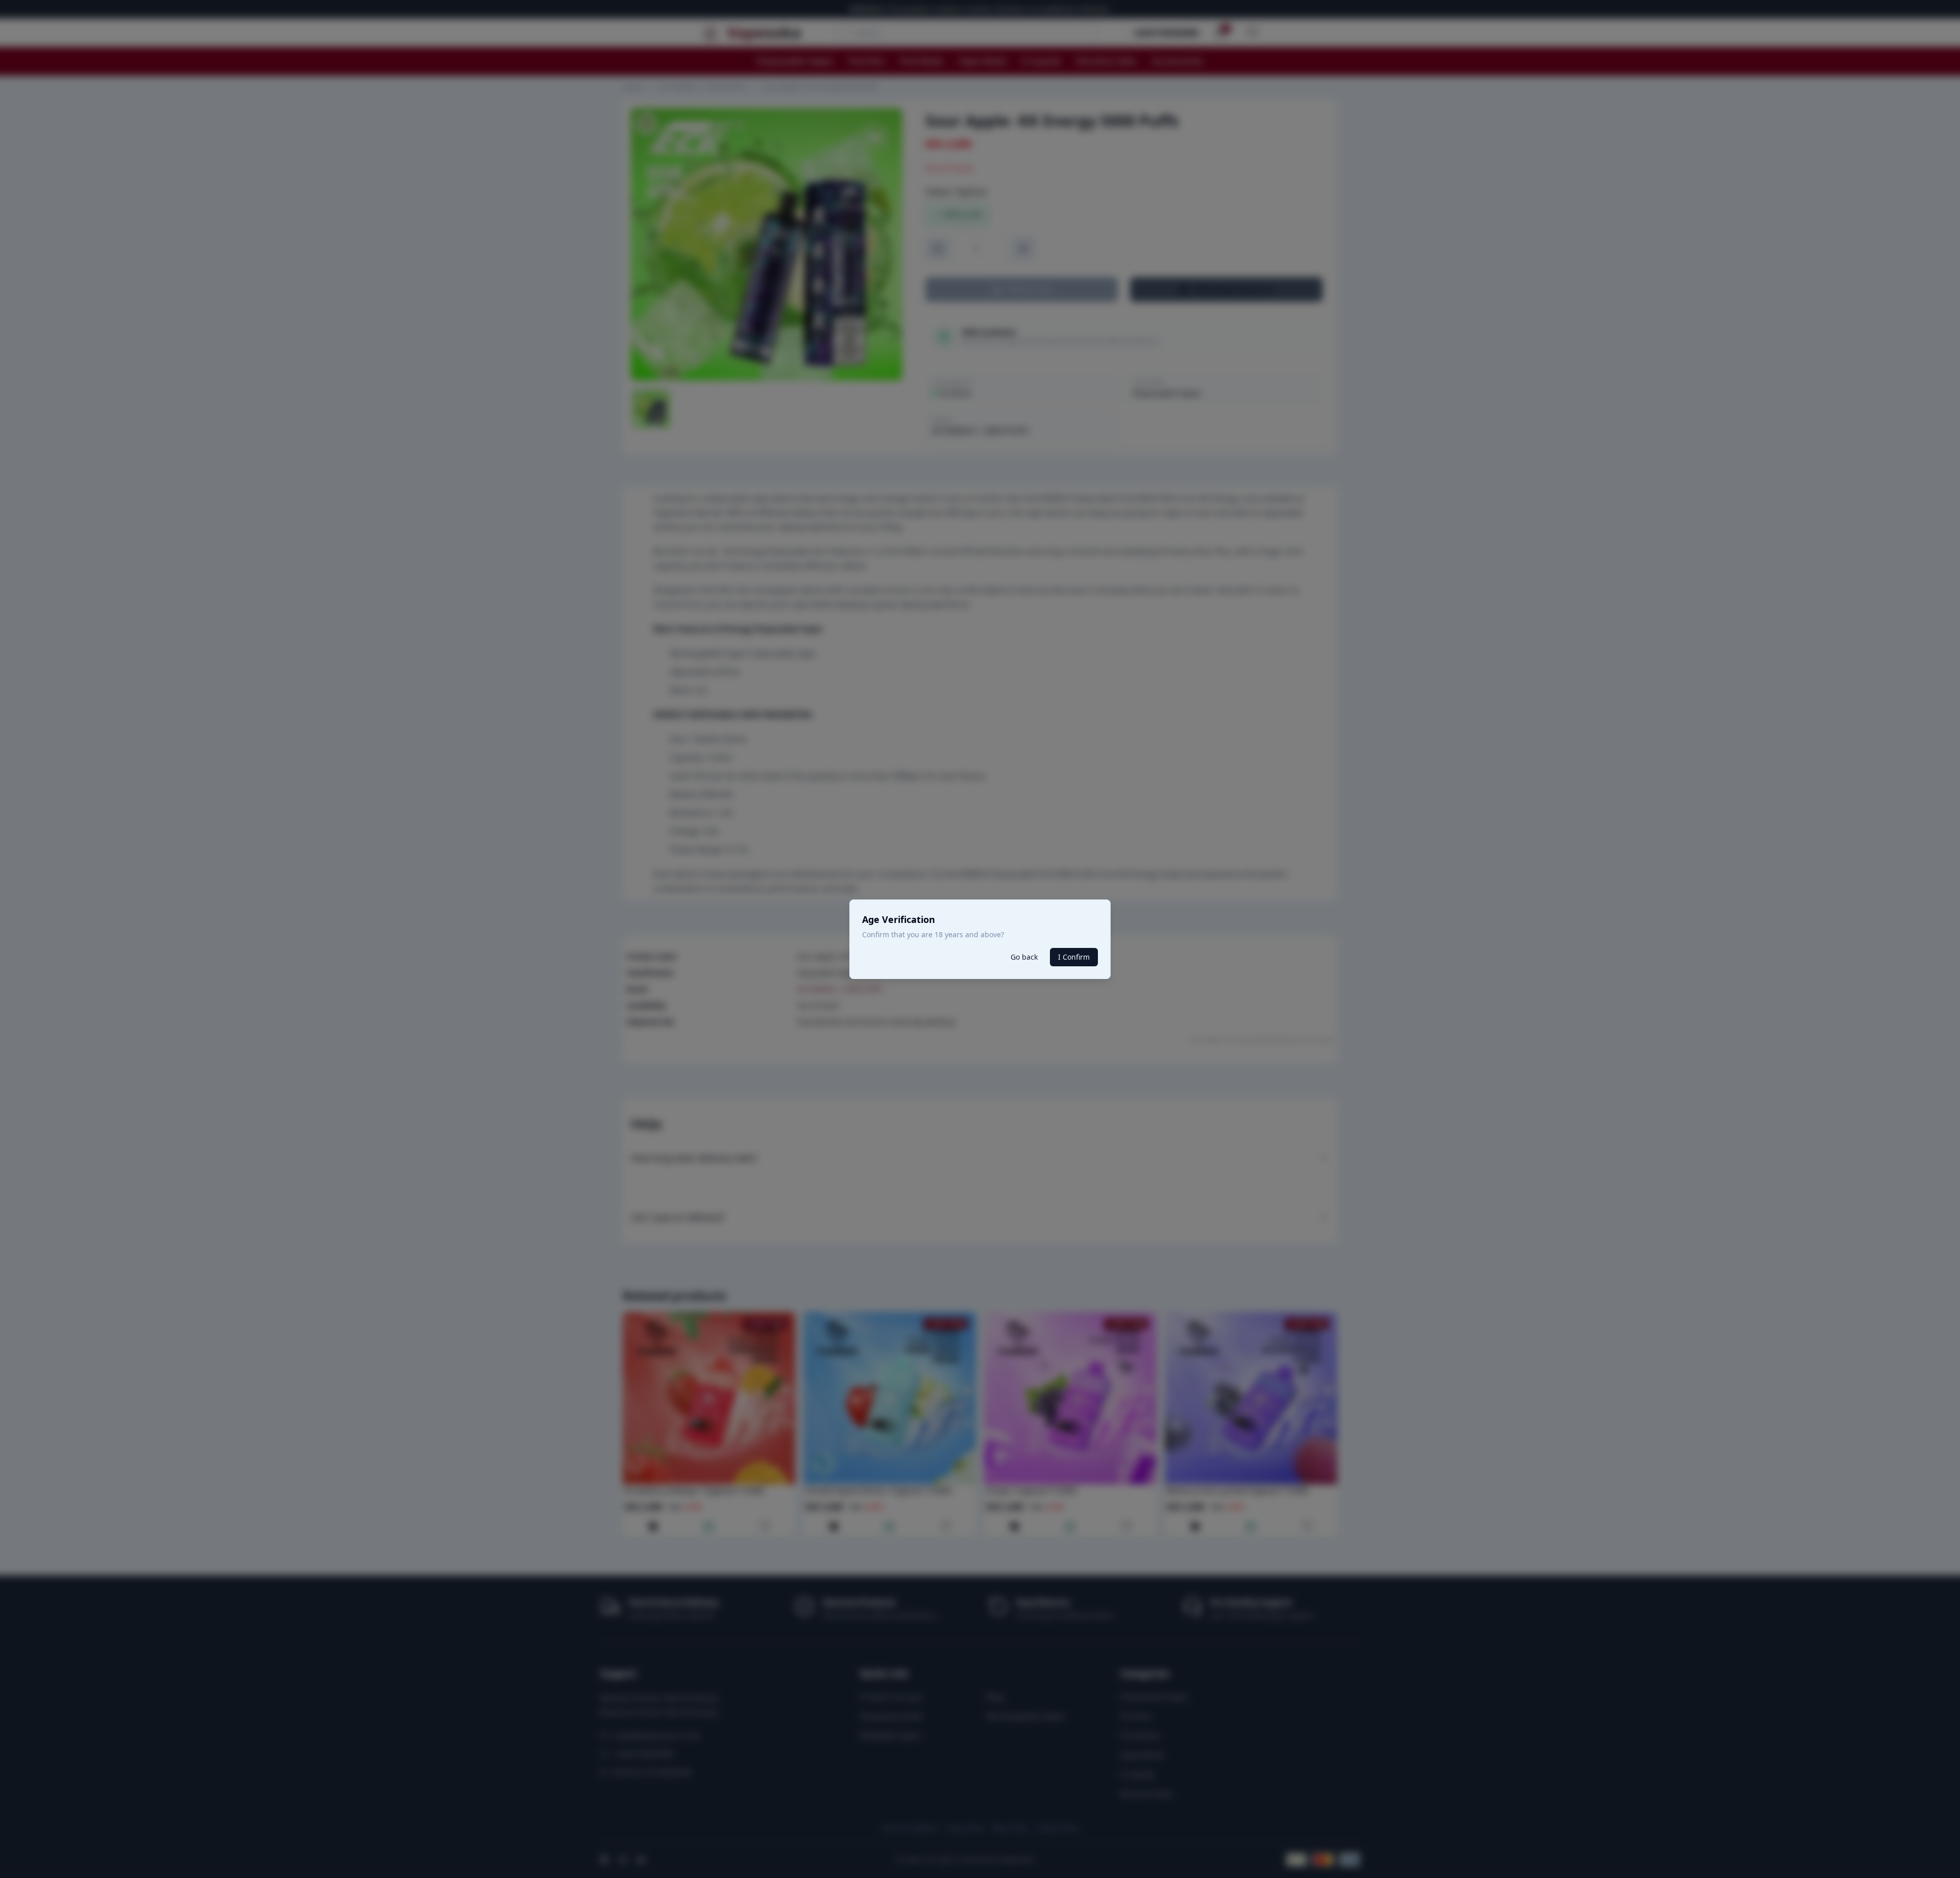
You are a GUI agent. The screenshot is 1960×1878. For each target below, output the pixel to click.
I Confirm (1074, 957)
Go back (1024, 957)
